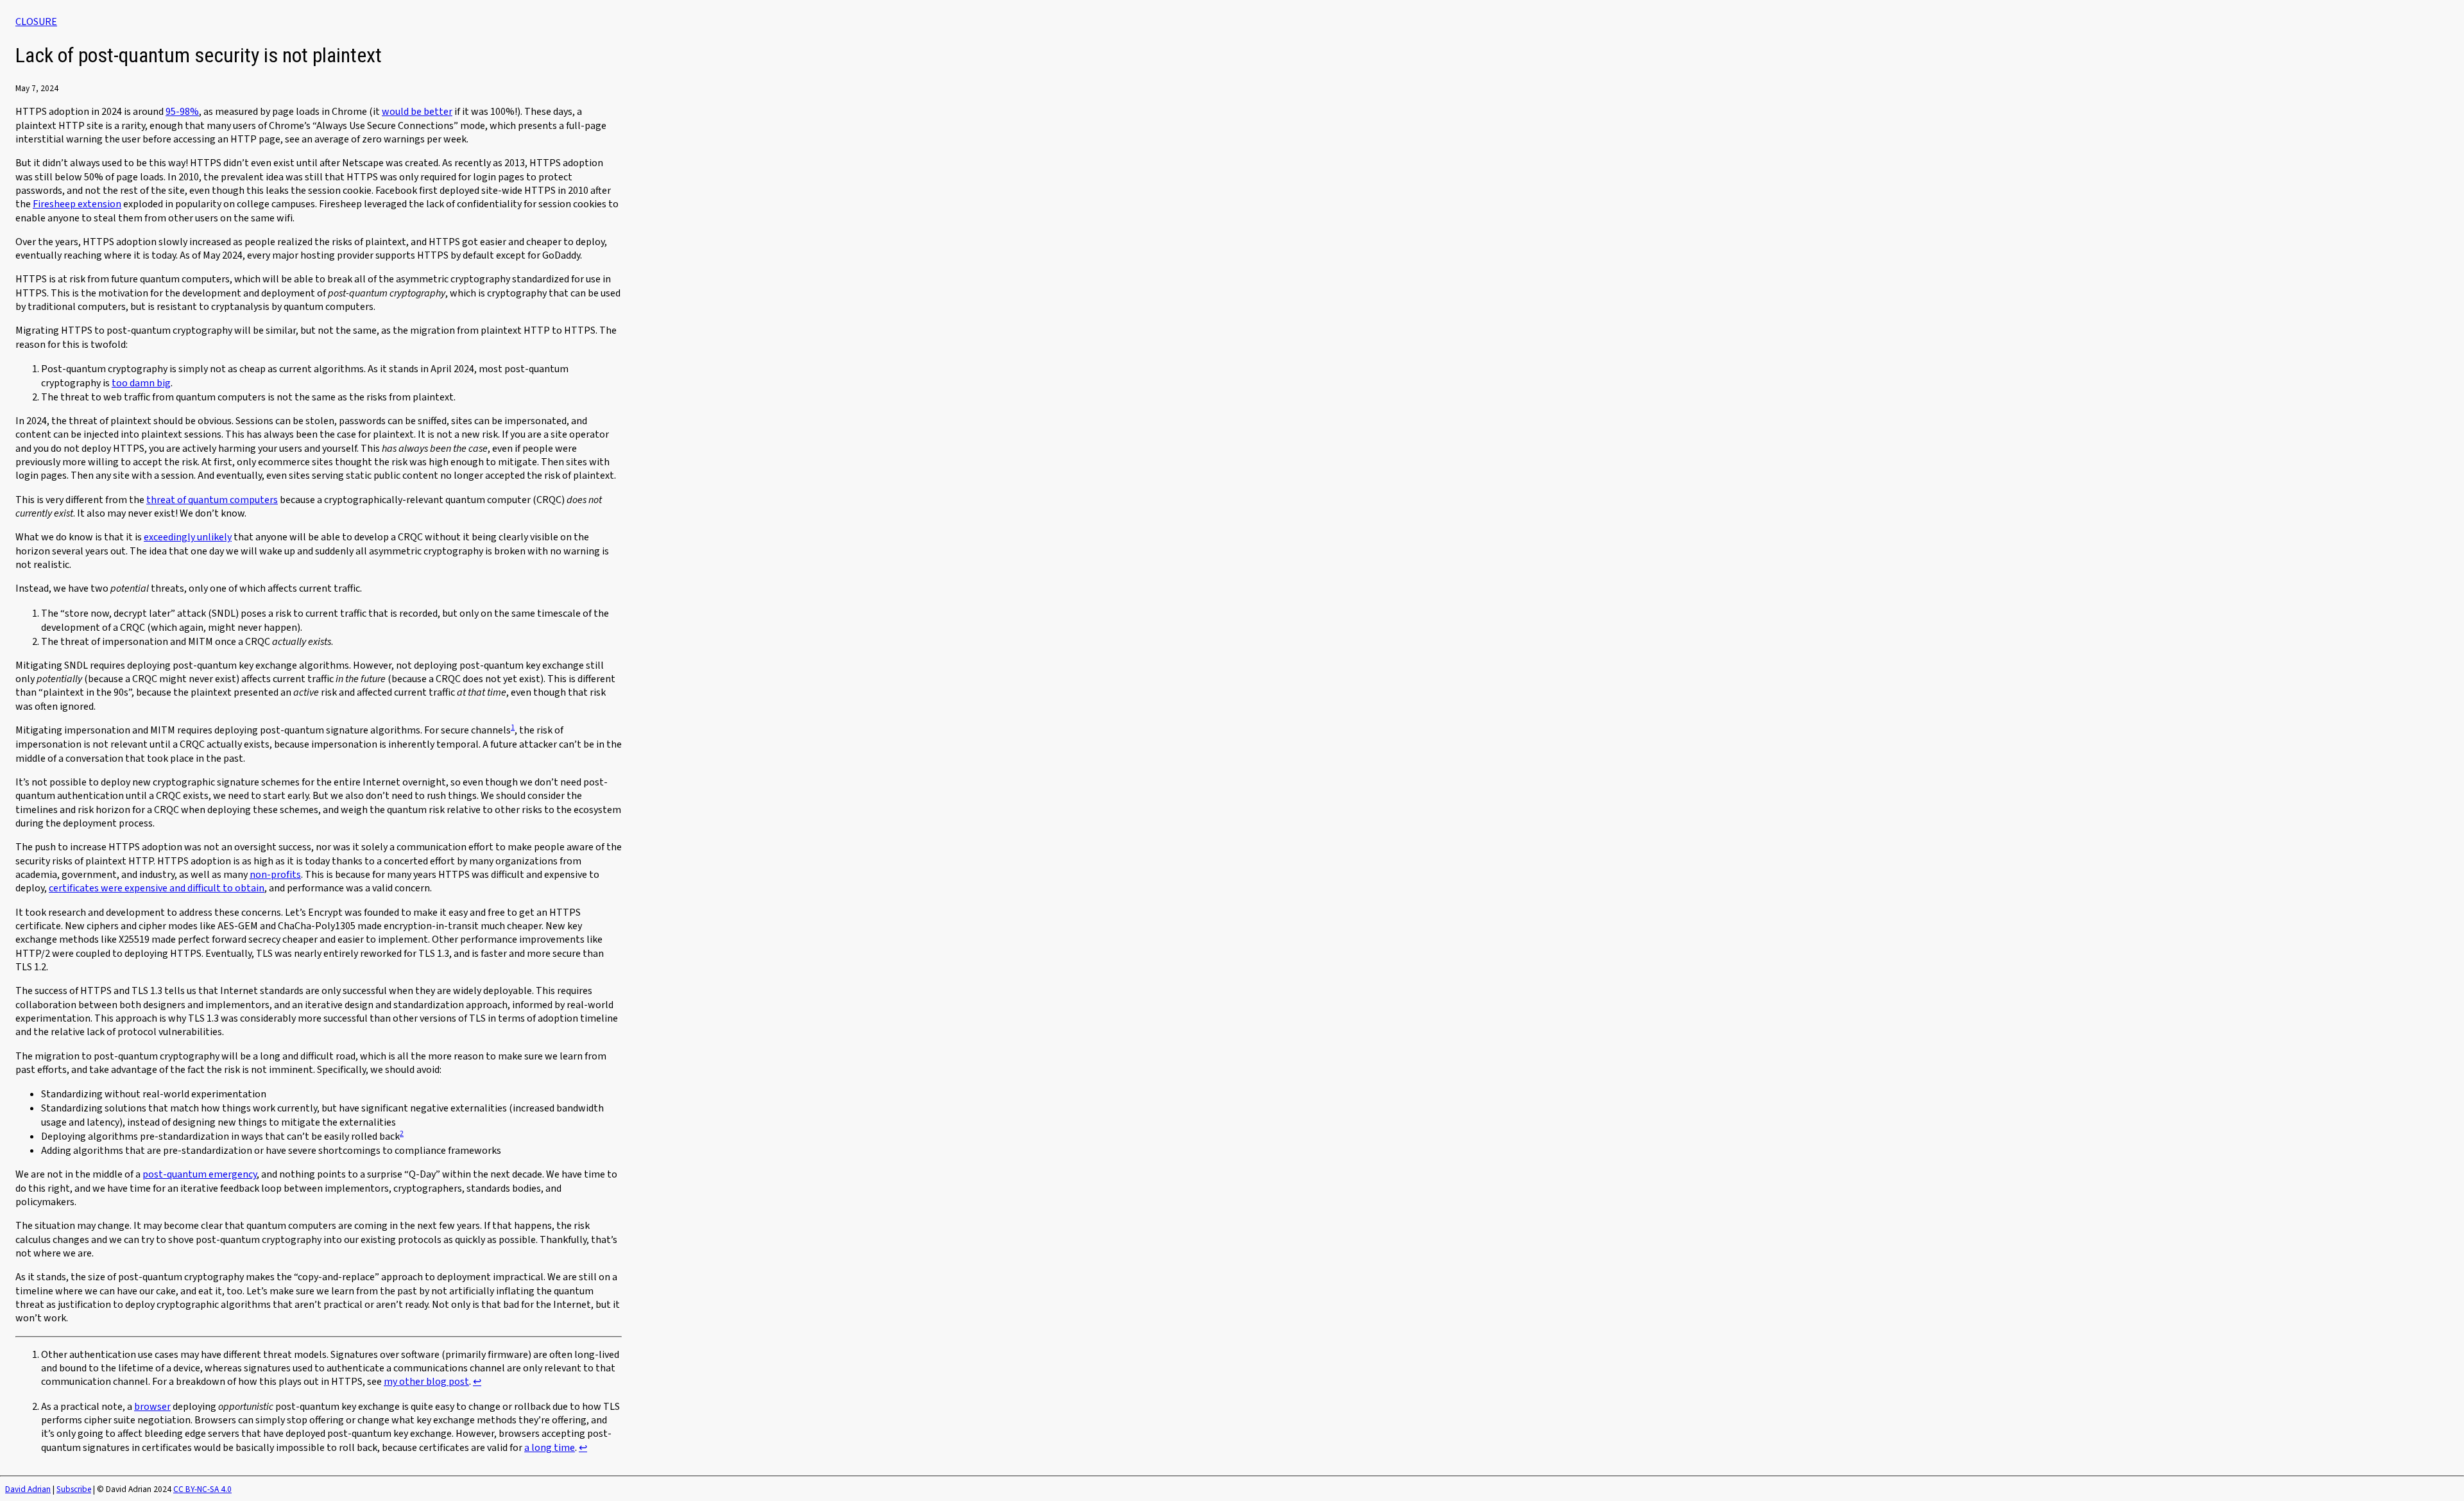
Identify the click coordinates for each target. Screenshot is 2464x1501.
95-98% (182, 112)
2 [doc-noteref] (402, 1134)
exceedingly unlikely (188, 537)
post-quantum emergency (200, 1174)
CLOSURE (36, 22)
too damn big (141, 383)
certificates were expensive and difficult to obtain (157, 888)
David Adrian (28, 1489)
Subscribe (74, 1489)
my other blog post (426, 1382)
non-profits (275, 875)
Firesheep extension (77, 204)
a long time (550, 1448)
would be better (417, 112)
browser (152, 1407)
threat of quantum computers (212, 500)
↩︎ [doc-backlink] (477, 1382)
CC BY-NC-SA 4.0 (202, 1489)
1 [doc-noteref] (513, 727)
